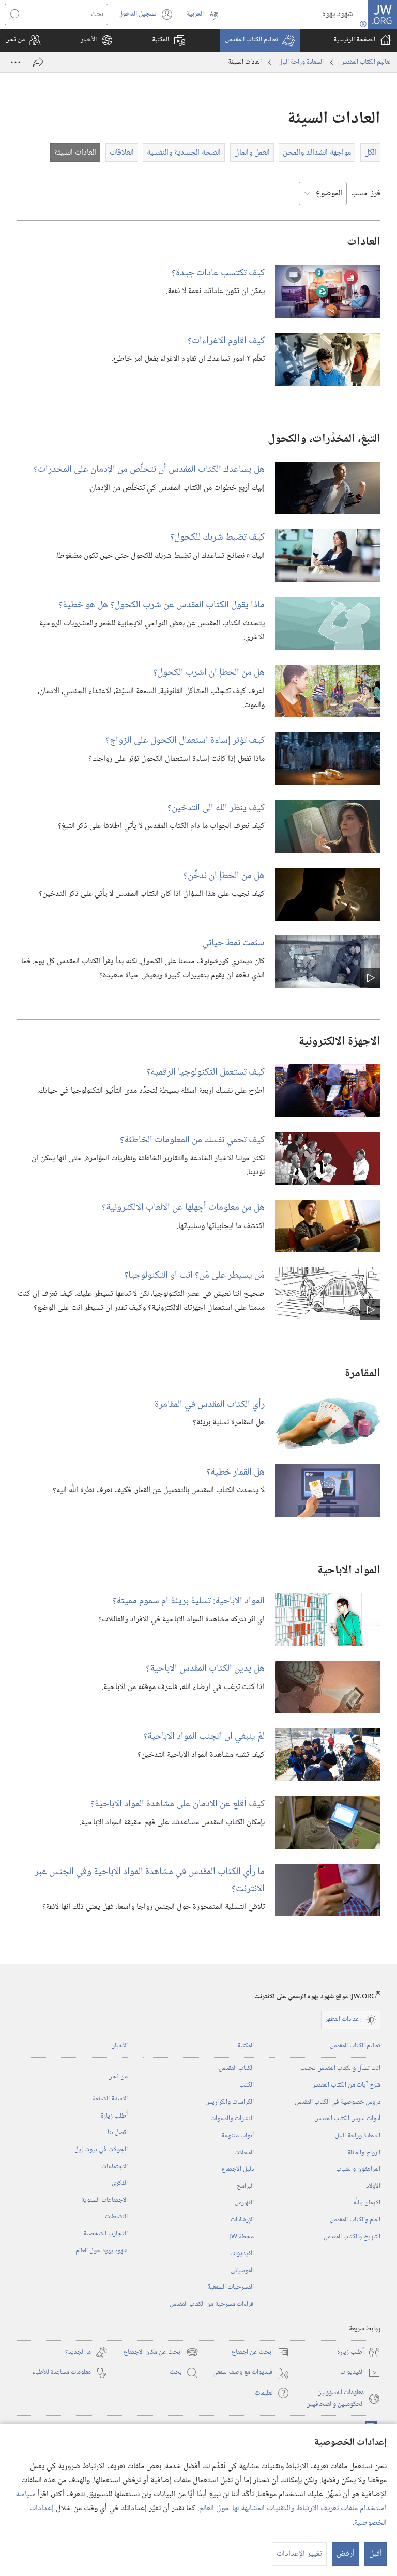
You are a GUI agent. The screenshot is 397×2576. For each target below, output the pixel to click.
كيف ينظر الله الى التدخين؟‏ (216, 808)
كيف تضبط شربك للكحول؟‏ (217, 537)
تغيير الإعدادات (299, 2554)
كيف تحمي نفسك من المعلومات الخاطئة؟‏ (192, 1140)
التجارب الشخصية (105, 2234)
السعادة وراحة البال (301, 62)
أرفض (346, 2554)
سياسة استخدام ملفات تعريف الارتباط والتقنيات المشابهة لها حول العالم (201, 2502)
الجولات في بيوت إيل (101, 2150)
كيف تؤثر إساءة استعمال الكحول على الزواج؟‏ (185, 740)
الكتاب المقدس (236, 2068)
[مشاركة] (38, 62)
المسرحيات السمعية (231, 2287)
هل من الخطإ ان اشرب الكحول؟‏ (209, 673)
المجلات (244, 2153)
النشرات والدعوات (232, 2119)
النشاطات (116, 2217)
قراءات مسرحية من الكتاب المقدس (212, 2304)
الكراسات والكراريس (230, 2102)
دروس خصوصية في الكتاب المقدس (338, 2102)
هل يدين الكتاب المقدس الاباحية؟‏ (205, 1669)
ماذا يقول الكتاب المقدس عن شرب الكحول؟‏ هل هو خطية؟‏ (162, 605)
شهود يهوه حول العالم (102, 2251)
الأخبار (120, 2046)
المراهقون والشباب (358, 2169)
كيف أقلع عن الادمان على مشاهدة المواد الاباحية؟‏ (178, 1804)
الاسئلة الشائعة (110, 2099)
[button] (260, 40)
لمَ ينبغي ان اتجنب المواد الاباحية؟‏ (204, 1736)
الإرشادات (242, 2220)
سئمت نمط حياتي (233, 943)
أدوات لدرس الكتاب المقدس (347, 2119)
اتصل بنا (118, 2133)
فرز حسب (366, 194)
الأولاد (373, 2186)
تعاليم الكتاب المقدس (365, 62)
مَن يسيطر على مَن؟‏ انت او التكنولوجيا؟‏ (194, 1275)
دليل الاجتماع (238, 2169)
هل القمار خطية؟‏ (235, 1472)
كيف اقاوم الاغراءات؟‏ (226, 341)
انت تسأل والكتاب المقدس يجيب (340, 2068)
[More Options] (16, 62)
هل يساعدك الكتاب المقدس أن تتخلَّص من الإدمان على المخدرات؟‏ (149, 470)
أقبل (376, 2554)
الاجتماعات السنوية (104, 2200)
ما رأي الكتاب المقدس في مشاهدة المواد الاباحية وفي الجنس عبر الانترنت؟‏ (150, 1880)
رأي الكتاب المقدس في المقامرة (210, 1405)
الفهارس (244, 2203)
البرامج (245, 2186)
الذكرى (120, 2183)
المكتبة (246, 2046)
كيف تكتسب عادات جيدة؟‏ (218, 273)
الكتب (247, 2085)
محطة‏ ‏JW (241, 2237)
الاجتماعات (114, 2167)
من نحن (118, 2077)
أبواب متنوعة (238, 2136)
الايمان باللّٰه (367, 2203)
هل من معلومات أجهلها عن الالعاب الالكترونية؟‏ (183, 1208)
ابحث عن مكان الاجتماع (161, 2352)
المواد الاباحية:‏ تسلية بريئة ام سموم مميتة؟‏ (188, 1601)
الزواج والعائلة (364, 2153)
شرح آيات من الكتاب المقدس (346, 2085)
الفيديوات (242, 2253)
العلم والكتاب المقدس (355, 2220)
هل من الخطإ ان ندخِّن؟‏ (224, 876)
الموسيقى (242, 2271)
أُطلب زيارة (114, 2116)
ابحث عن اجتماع (261, 2352)
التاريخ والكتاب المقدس (352, 2237)
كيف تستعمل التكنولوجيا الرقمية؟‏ (205, 1072)
